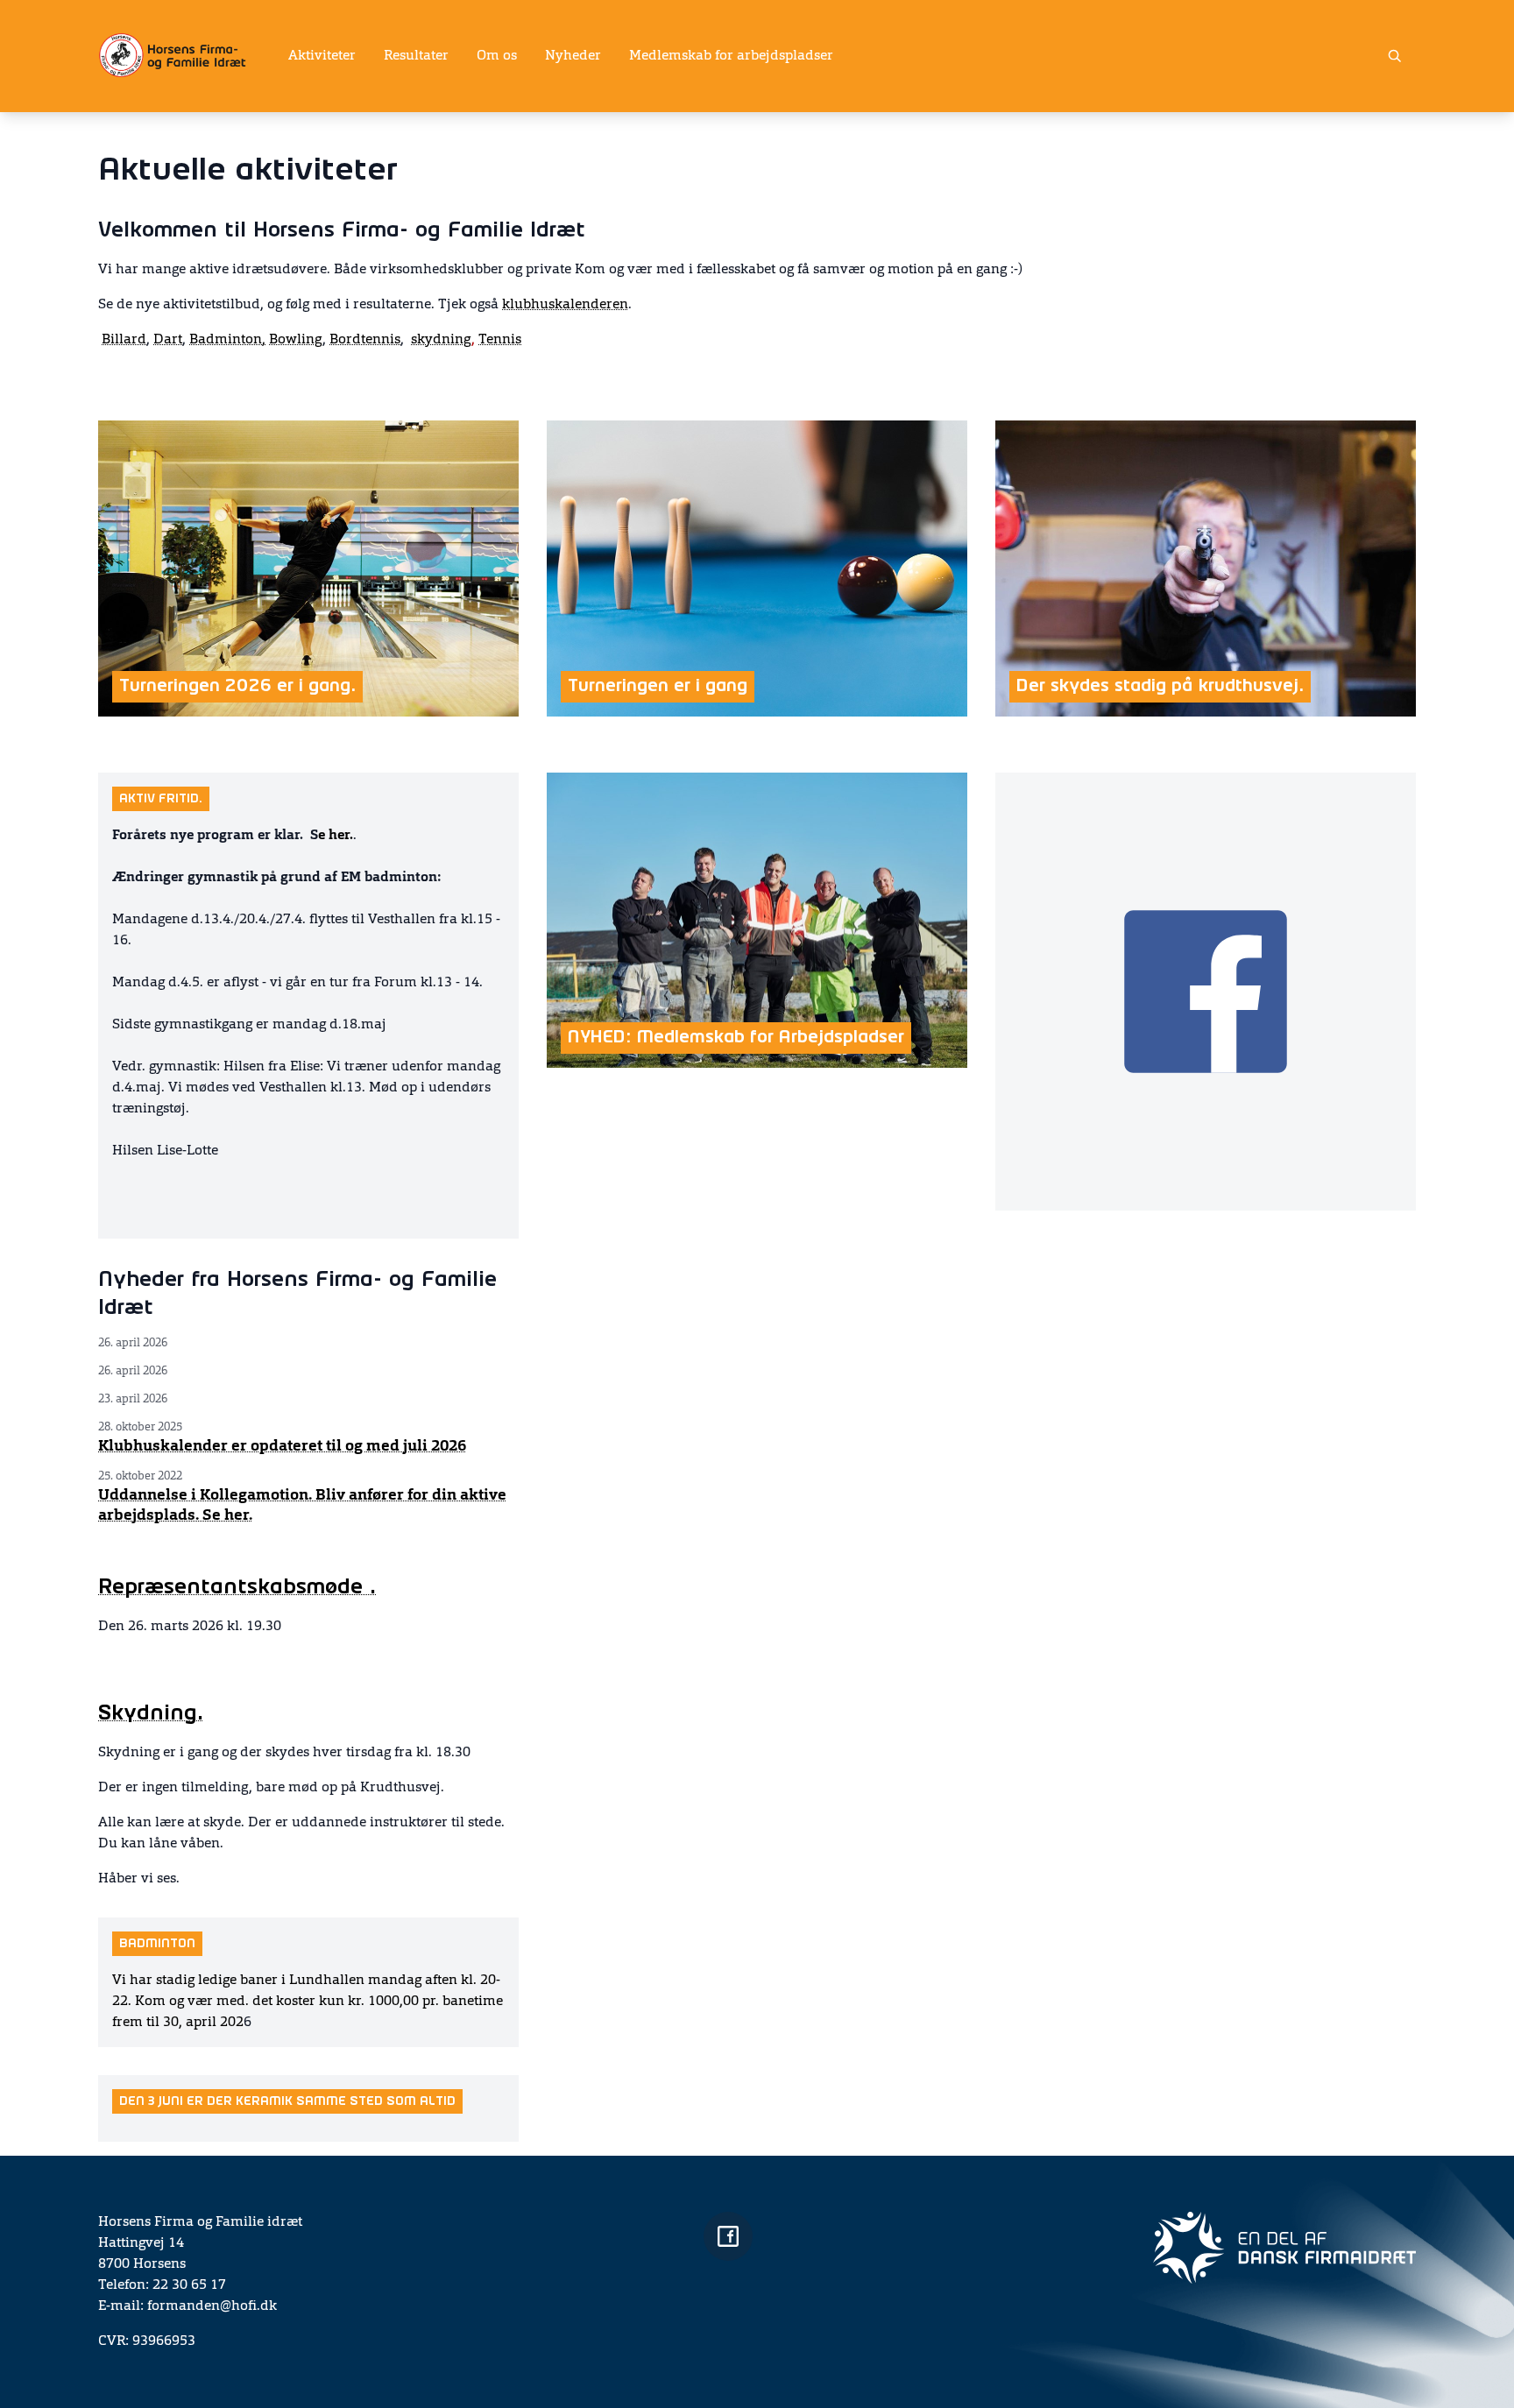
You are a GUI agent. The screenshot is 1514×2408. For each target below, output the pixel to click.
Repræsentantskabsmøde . (237, 1588)
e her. (336, 836)
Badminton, (227, 340)
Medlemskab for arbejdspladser (731, 56)
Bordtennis (365, 340)
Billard (124, 340)
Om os (497, 56)
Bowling (296, 340)
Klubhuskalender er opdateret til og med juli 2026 (282, 1446)
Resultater (416, 56)
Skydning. (151, 1714)
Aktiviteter (322, 56)
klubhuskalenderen (565, 305)
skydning (443, 340)
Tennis (500, 340)
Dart (168, 340)
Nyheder (573, 56)
